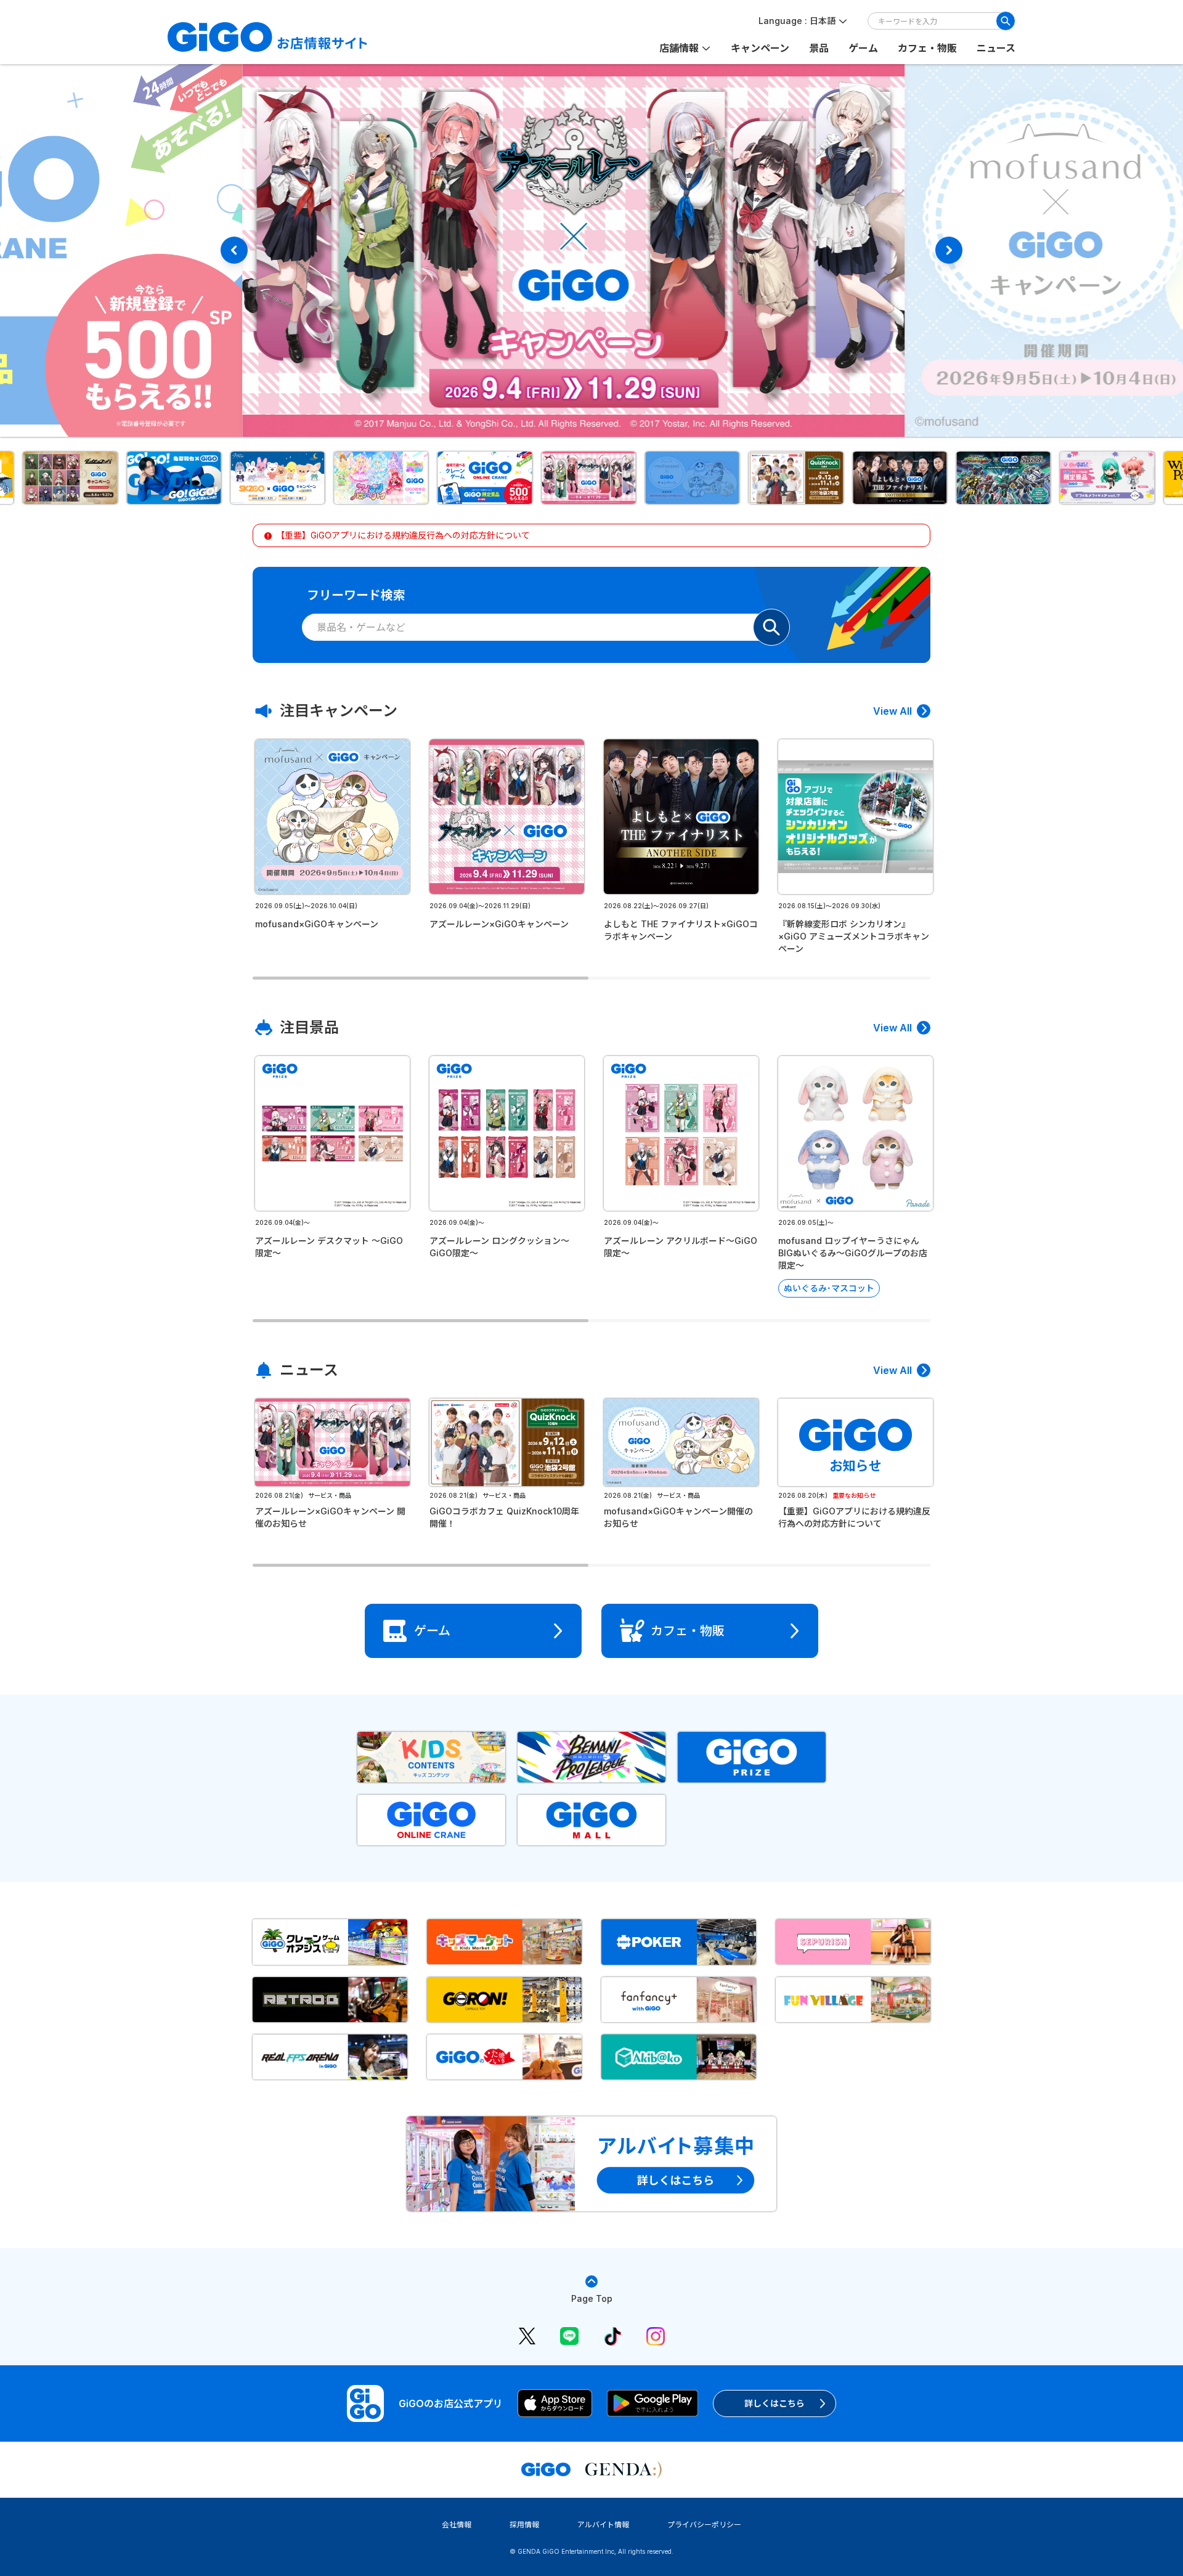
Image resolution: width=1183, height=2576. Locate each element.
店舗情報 (679, 48)
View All (892, 711)
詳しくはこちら (774, 2403)
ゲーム (863, 48)
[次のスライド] (949, 250)
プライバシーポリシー (704, 2525)
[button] (73, 478)
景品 (819, 48)
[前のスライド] (234, 250)
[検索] (1006, 21)
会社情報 (457, 2525)
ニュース (996, 48)
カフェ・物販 (927, 48)
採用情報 (524, 2525)
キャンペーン (760, 48)
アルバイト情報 (603, 2525)
